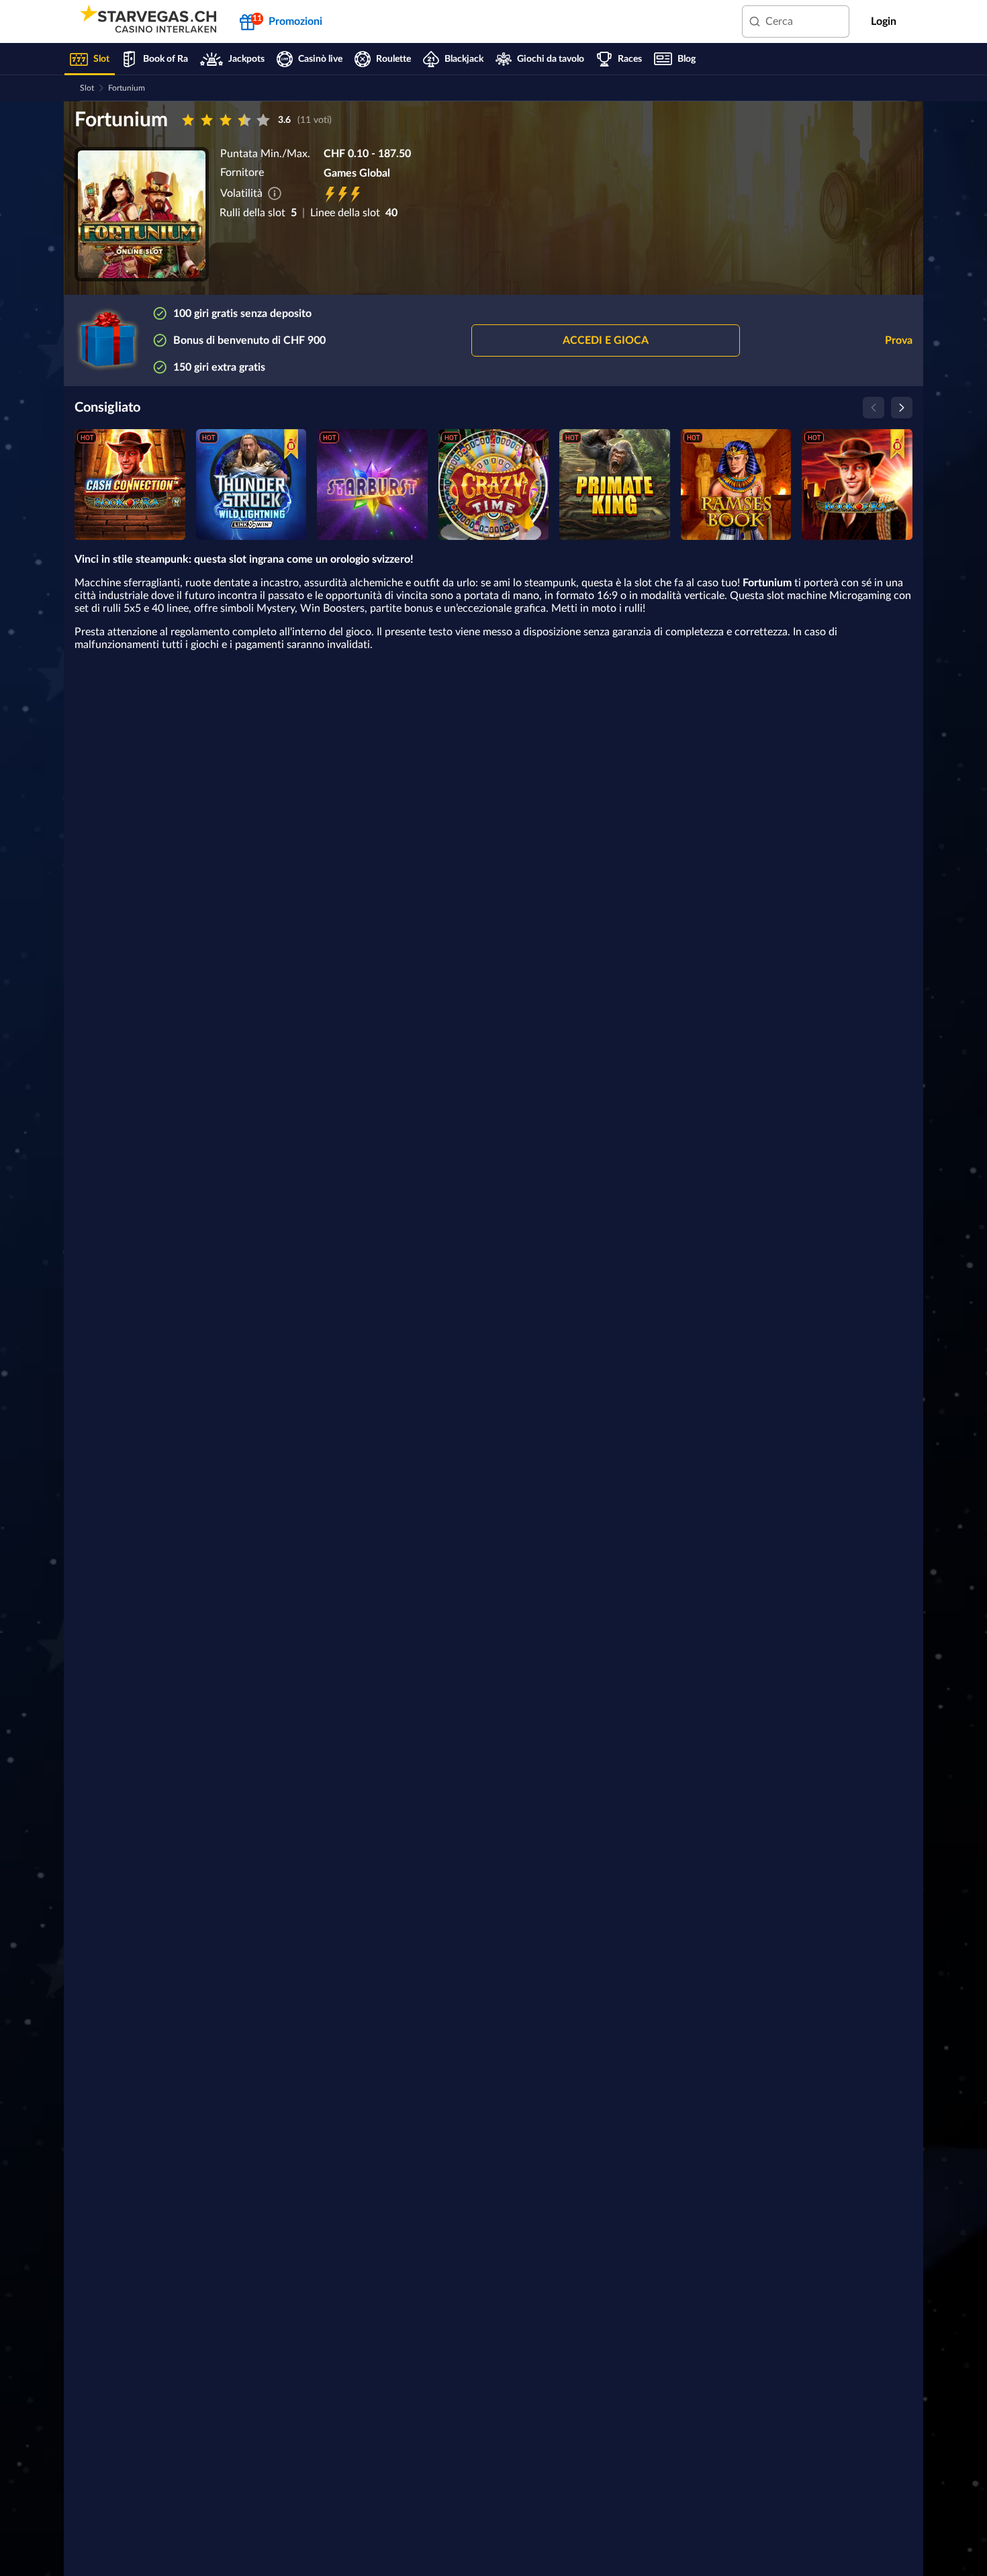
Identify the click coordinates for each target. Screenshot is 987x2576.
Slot (87, 88)
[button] (606, 340)
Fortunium (127, 88)
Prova (899, 340)
